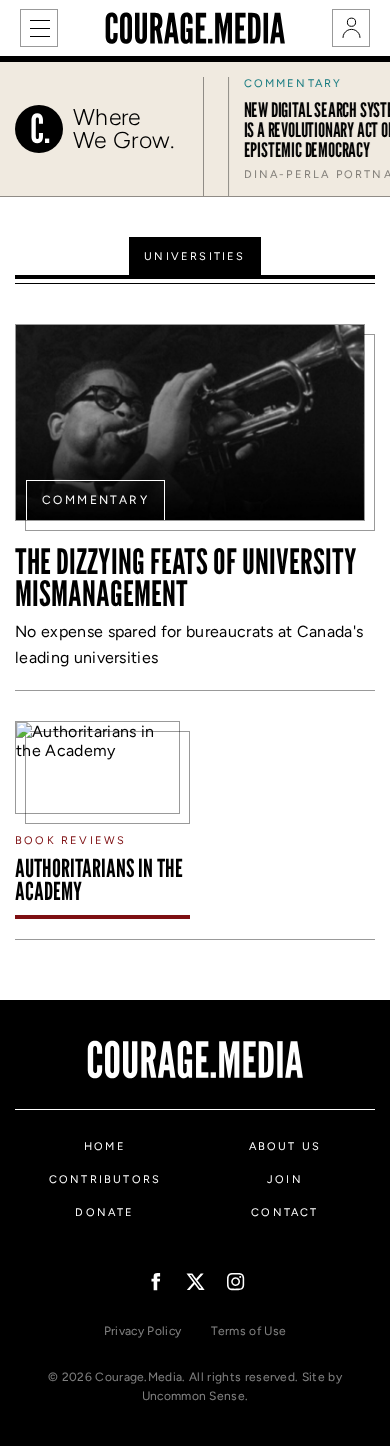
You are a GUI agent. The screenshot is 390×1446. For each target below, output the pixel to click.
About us (285, 1146)
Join (285, 1179)
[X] (195, 1281)
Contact (284, 1212)
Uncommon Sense (193, 1396)
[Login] (351, 28)
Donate (104, 1212)
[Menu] (39, 28)
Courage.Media (195, 28)
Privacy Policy (142, 1331)
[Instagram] (235, 1281)
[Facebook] (155, 1281)
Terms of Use (248, 1331)
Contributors (105, 1179)
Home (105, 1146)
